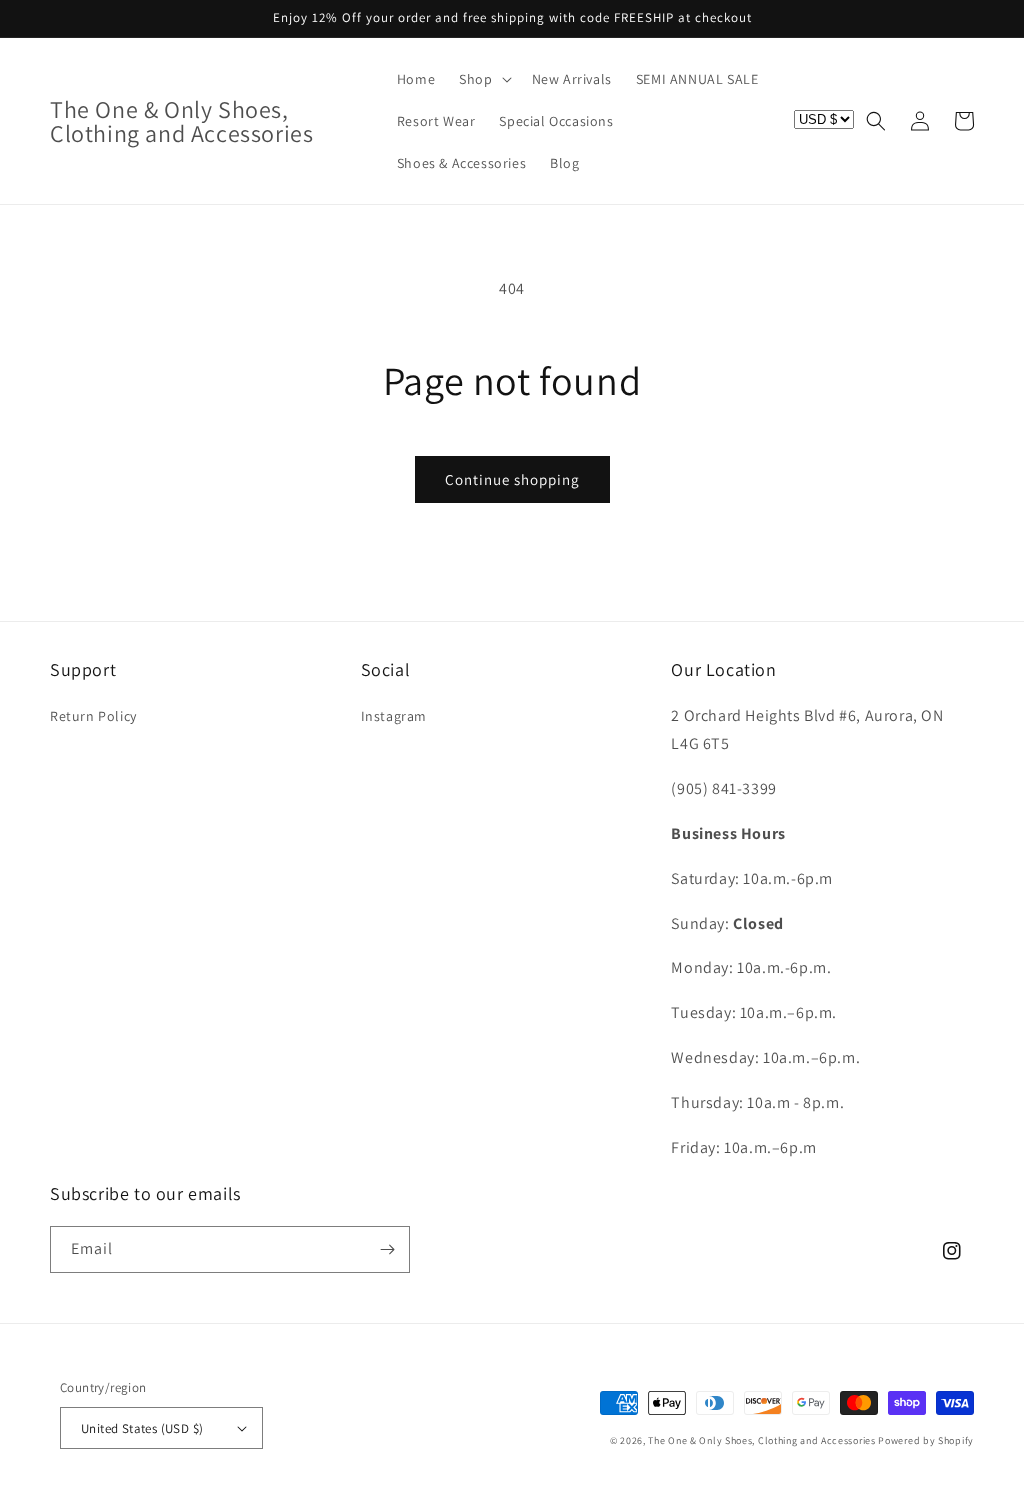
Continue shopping (512, 479)
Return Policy (93, 716)
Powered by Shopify (926, 1440)
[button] (483, 79)
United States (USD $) (142, 1428)
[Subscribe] (387, 1249)
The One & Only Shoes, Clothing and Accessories (761, 1440)
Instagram (394, 716)
